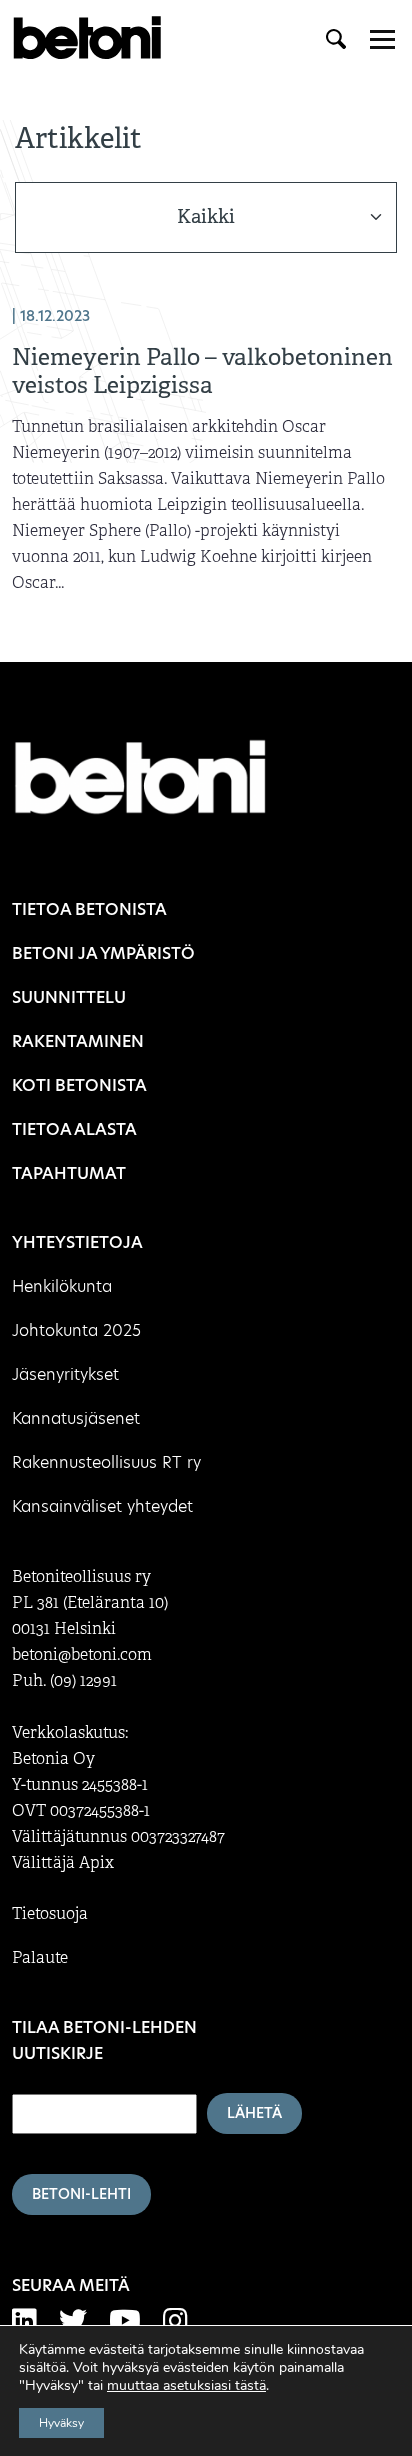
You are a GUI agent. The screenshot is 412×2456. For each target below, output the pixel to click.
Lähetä (254, 2113)
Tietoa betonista (89, 909)
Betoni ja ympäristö (103, 953)
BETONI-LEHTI (81, 2194)
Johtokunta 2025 (76, 1330)
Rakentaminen (78, 1041)
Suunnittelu (69, 997)
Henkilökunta (62, 1286)
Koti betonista (79, 1085)
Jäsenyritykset (65, 1374)
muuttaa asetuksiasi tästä (186, 2386)
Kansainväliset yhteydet (102, 1506)
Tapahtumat (69, 1173)
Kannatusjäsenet (76, 1418)
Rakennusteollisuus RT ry (106, 1462)
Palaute (40, 1958)
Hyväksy (61, 2423)
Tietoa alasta (74, 1129)
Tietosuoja (50, 1914)
